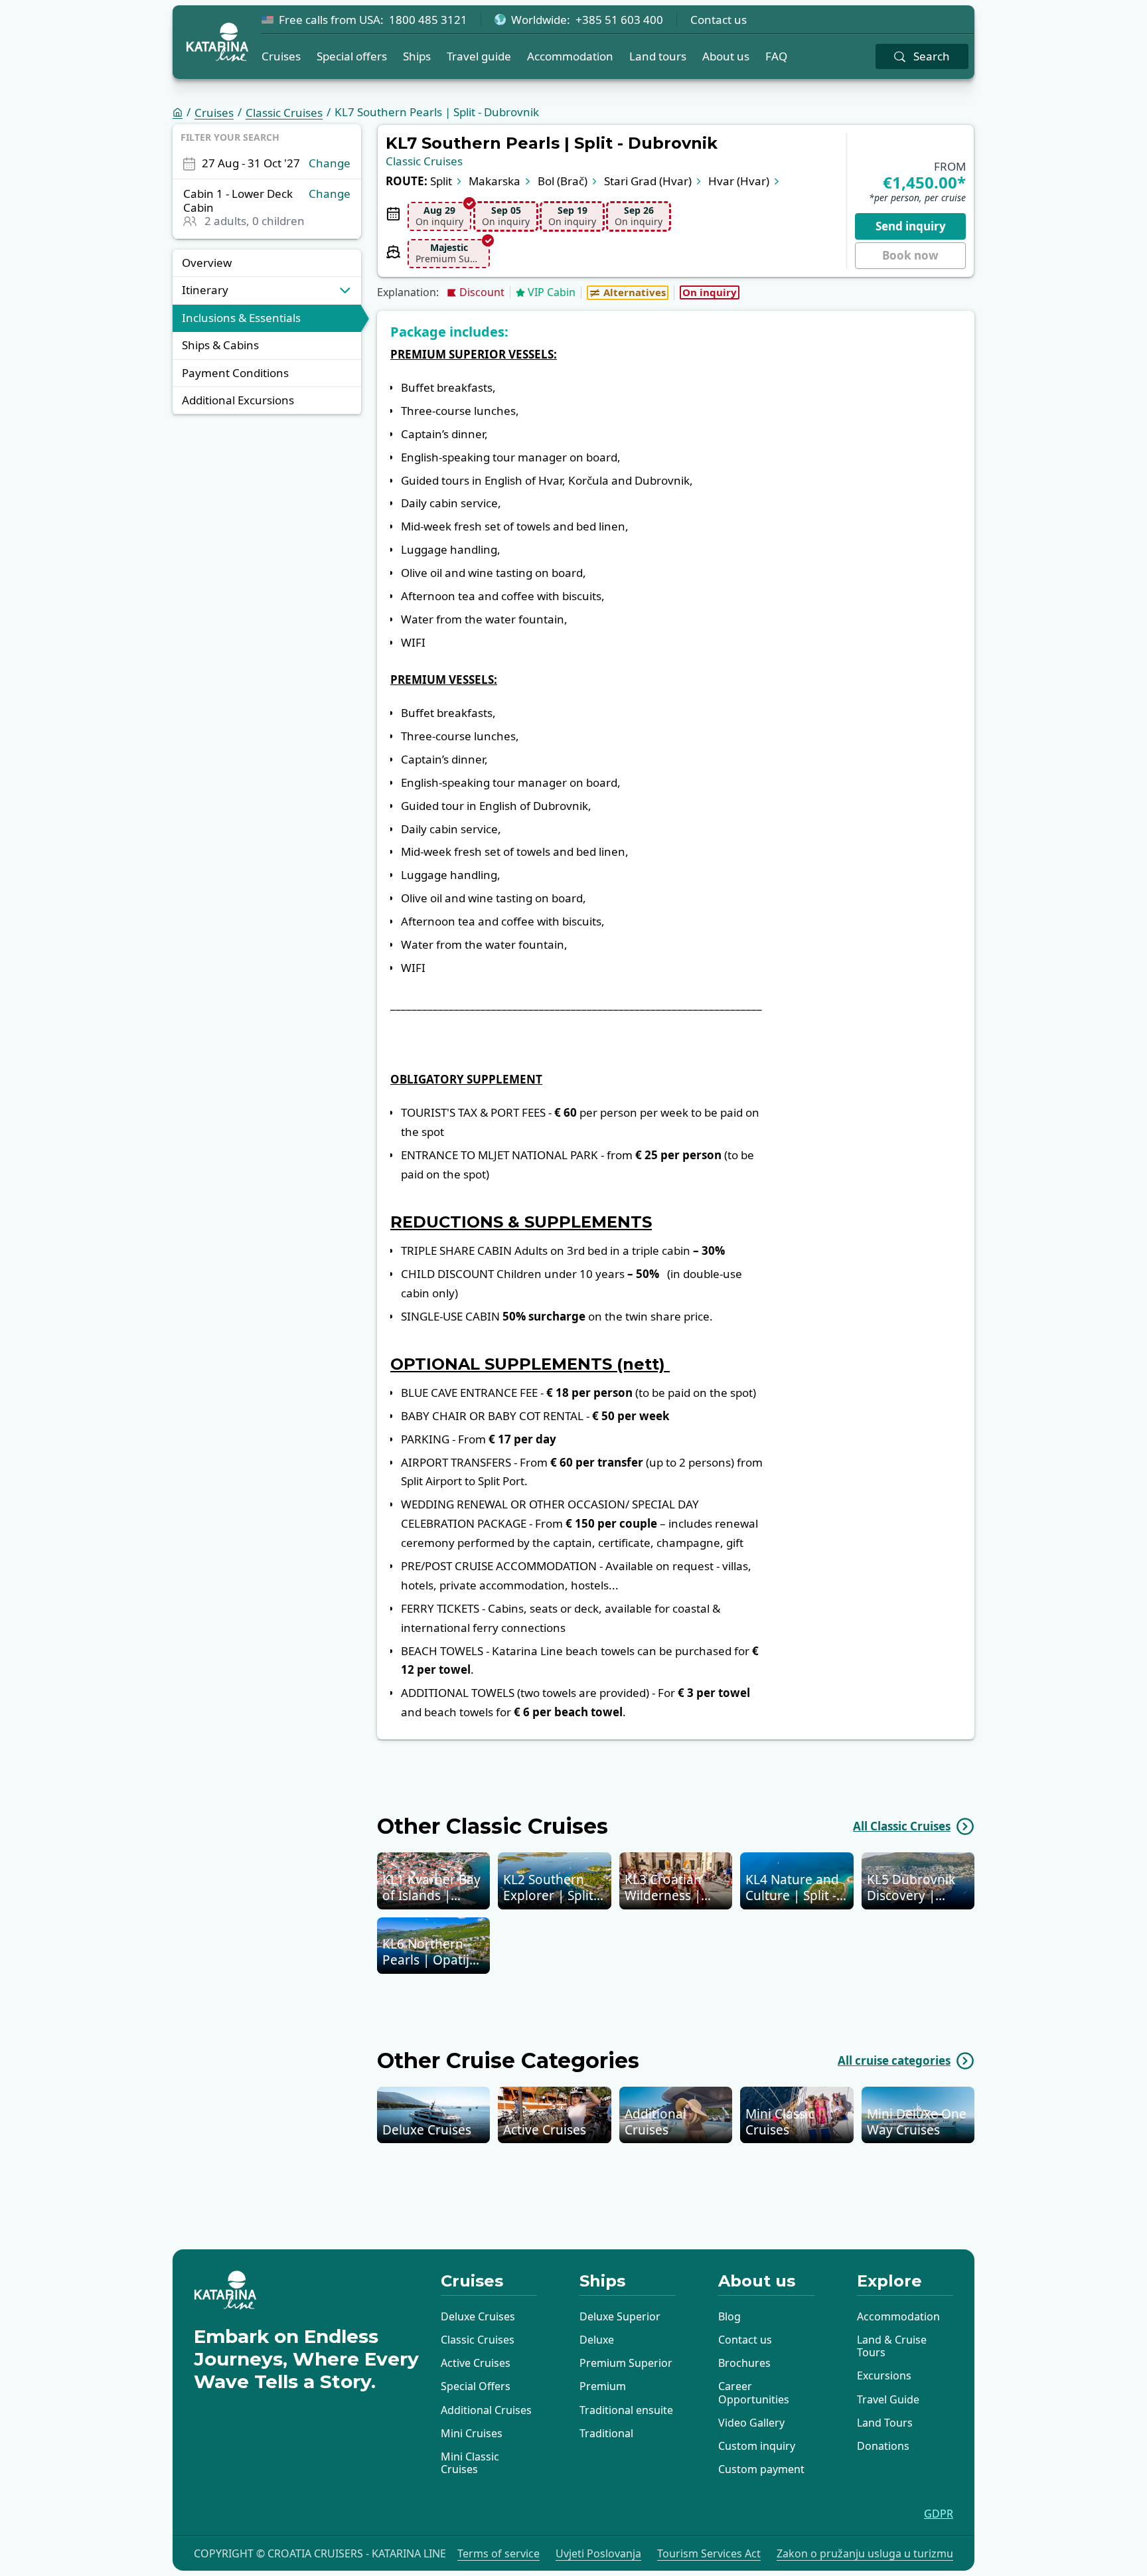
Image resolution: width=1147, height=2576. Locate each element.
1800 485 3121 (428, 20)
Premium (603, 2386)
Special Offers (476, 2386)
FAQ (776, 56)
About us (726, 56)
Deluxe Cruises (478, 2316)
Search (932, 56)
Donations (883, 2446)
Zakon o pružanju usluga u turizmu (865, 2554)
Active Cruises (476, 2363)
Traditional (606, 2433)
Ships (417, 56)
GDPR (939, 2514)
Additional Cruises (486, 2410)
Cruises (281, 56)
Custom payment (761, 2469)
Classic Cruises (284, 113)
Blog (729, 2316)
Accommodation (570, 56)
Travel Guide (888, 2399)
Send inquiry (911, 226)
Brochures (744, 2363)
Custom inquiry (757, 2446)
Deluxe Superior (620, 2316)
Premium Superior (626, 2363)
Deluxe (597, 2340)
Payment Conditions (235, 373)
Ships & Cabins (220, 346)
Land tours (658, 56)
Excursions (884, 2375)
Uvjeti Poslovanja (598, 2554)
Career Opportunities (754, 2392)
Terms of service (498, 2554)
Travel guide (479, 56)
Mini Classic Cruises (470, 2463)
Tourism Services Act (709, 2554)
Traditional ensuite (626, 2410)
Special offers (352, 56)
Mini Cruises (472, 2433)
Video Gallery (751, 2423)
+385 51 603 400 (619, 20)
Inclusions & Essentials (241, 318)
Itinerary (205, 290)
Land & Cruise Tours (892, 2346)
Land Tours (885, 2423)
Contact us (719, 20)
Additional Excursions (238, 400)
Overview (207, 263)
